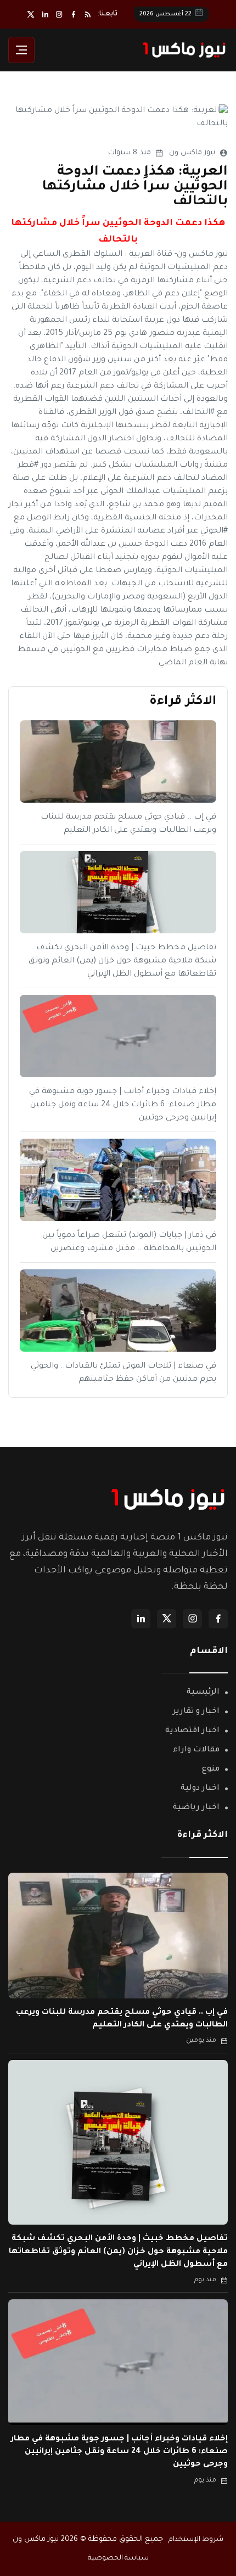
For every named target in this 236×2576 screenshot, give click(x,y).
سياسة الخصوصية (118, 2558)
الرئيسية (203, 1693)
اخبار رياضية (196, 1808)
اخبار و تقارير (196, 1712)
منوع (211, 1769)
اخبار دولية (200, 1789)
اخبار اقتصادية (192, 1731)
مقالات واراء (196, 1750)
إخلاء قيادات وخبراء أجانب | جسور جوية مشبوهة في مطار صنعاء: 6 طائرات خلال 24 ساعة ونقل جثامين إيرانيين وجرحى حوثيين (123, 1105)
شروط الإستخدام (196, 2540)
